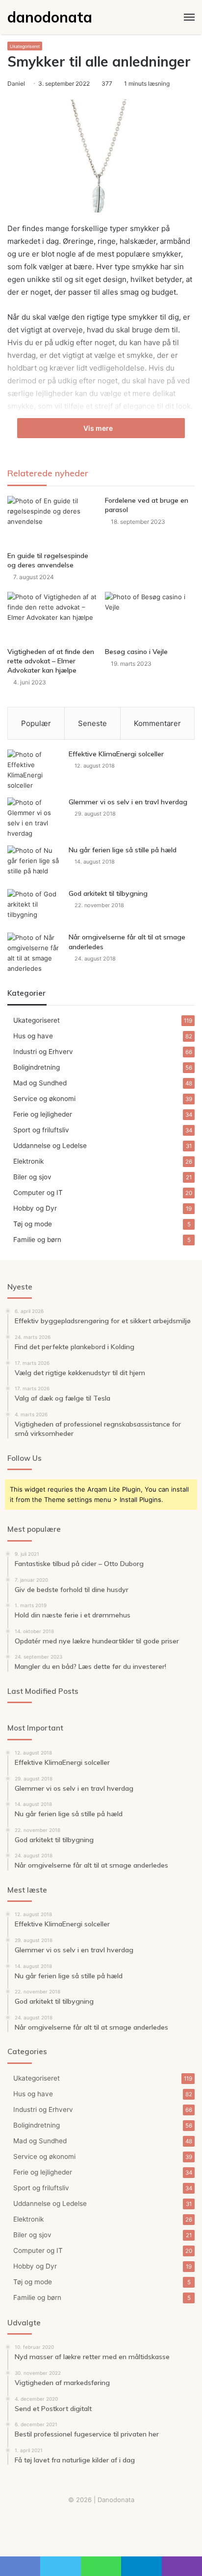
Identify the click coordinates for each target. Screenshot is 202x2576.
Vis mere (99, 428)
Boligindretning (37, 1067)
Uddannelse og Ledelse (50, 1146)
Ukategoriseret (25, 46)
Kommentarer (157, 723)
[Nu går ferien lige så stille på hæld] (34, 864)
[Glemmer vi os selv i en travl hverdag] (34, 818)
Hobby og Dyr (35, 1208)
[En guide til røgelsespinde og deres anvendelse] (52, 521)
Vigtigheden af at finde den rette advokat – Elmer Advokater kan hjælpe (51, 661)
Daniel (16, 83)
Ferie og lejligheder (43, 1114)
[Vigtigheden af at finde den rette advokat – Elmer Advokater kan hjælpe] (52, 617)
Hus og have (33, 1036)
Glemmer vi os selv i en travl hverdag (128, 802)
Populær (36, 723)
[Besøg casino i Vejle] (150, 617)
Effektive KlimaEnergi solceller (116, 754)
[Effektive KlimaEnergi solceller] (34, 770)
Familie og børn (37, 1240)
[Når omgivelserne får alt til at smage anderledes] (34, 953)
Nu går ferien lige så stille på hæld (123, 850)
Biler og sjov (32, 1177)
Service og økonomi (44, 1099)
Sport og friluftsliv (41, 1130)
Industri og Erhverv (43, 1052)
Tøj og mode (33, 1224)
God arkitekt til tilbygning (108, 893)
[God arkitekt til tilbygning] (34, 907)
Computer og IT (38, 1193)
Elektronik (28, 1161)
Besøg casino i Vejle (136, 652)
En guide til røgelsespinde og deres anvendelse (48, 560)
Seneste (92, 723)
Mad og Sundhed (40, 1083)
